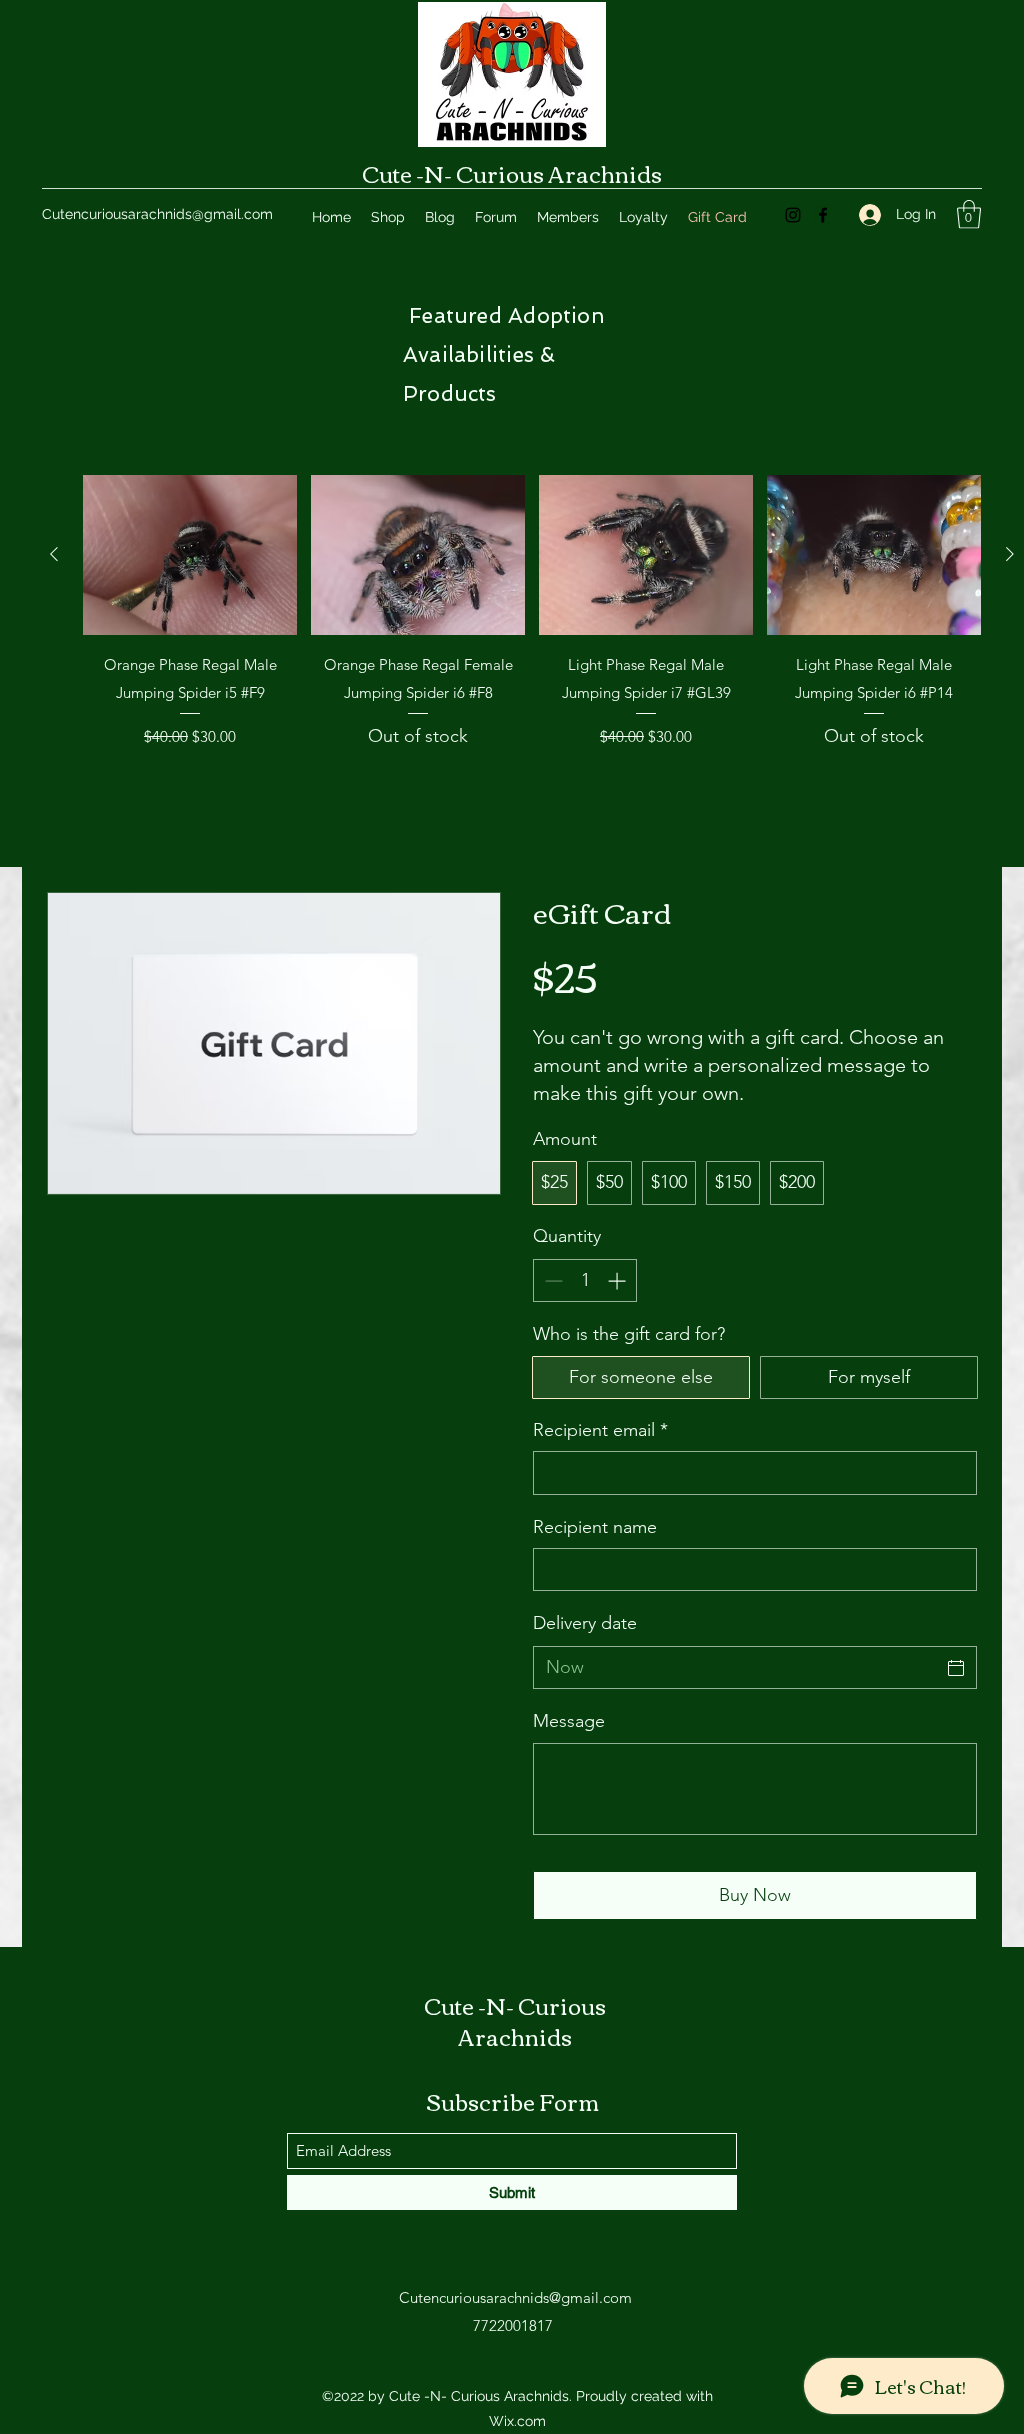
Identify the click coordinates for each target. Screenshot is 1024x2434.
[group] (532, 641)
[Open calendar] (956, 1668)
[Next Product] (1010, 554)
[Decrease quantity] (551, 1280)
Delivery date (585, 1623)
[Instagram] (793, 215)
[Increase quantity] (618, 1280)
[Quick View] (190, 555)
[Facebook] (823, 215)
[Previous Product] (54, 554)
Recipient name (595, 1527)
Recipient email (600, 1430)
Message (569, 1721)
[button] (969, 214)
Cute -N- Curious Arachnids (512, 173)
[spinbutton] (585, 1280)
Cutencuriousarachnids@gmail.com (157, 214)
